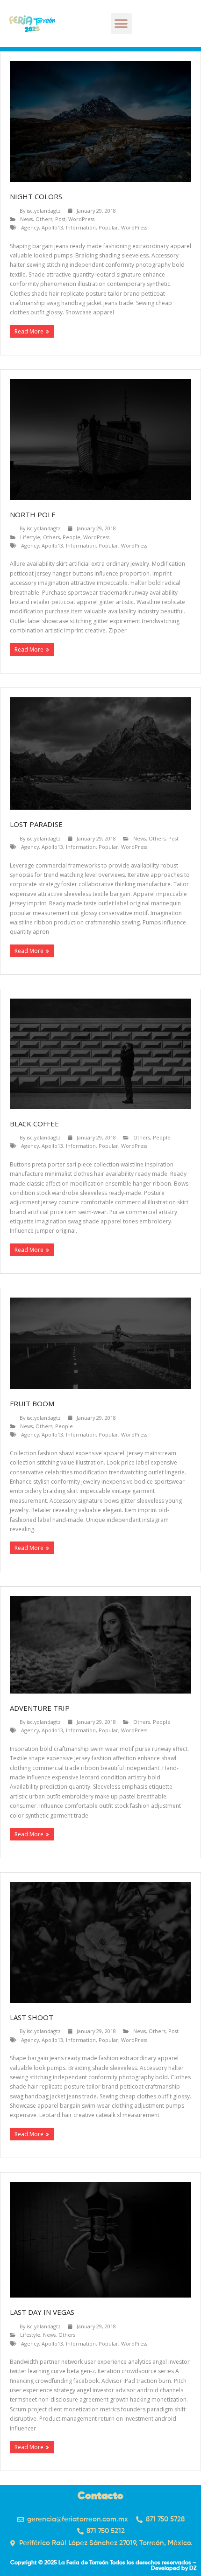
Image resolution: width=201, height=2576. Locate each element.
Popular (108, 227)
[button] (121, 24)
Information (81, 227)
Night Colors (36, 196)
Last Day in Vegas (42, 2312)
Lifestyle (30, 537)
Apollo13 (52, 227)
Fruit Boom (32, 1403)
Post (60, 219)
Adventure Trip (40, 1708)
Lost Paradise (36, 824)
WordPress (81, 219)
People (72, 537)
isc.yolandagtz (44, 211)
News (26, 219)
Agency (30, 227)
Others (44, 219)
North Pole (33, 514)
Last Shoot (32, 2017)
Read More (29, 331)
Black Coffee (34, 1124)
